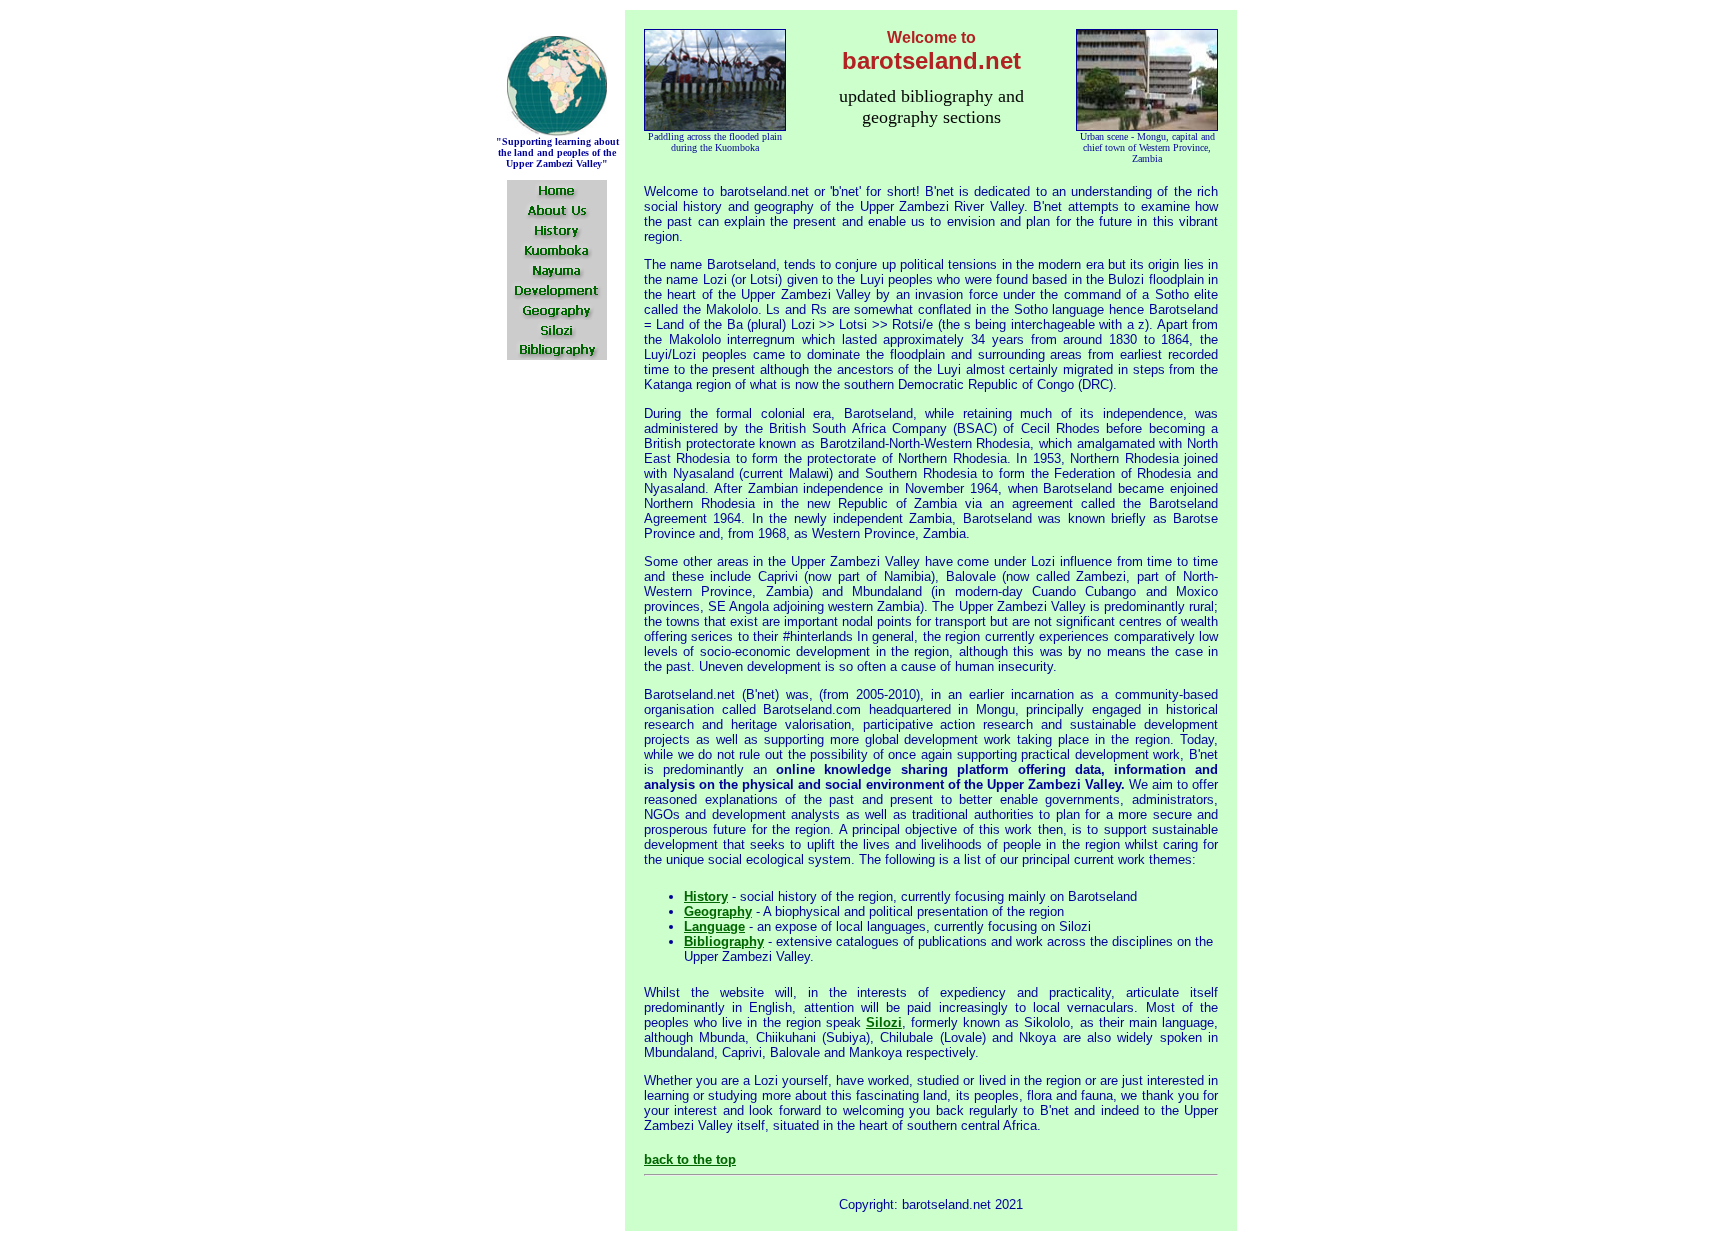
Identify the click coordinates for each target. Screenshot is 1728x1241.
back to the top (690, 1159)
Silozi (884, 1022)
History (706, 896)
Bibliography (724, 941)
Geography (718, 911)
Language (714, 926)
